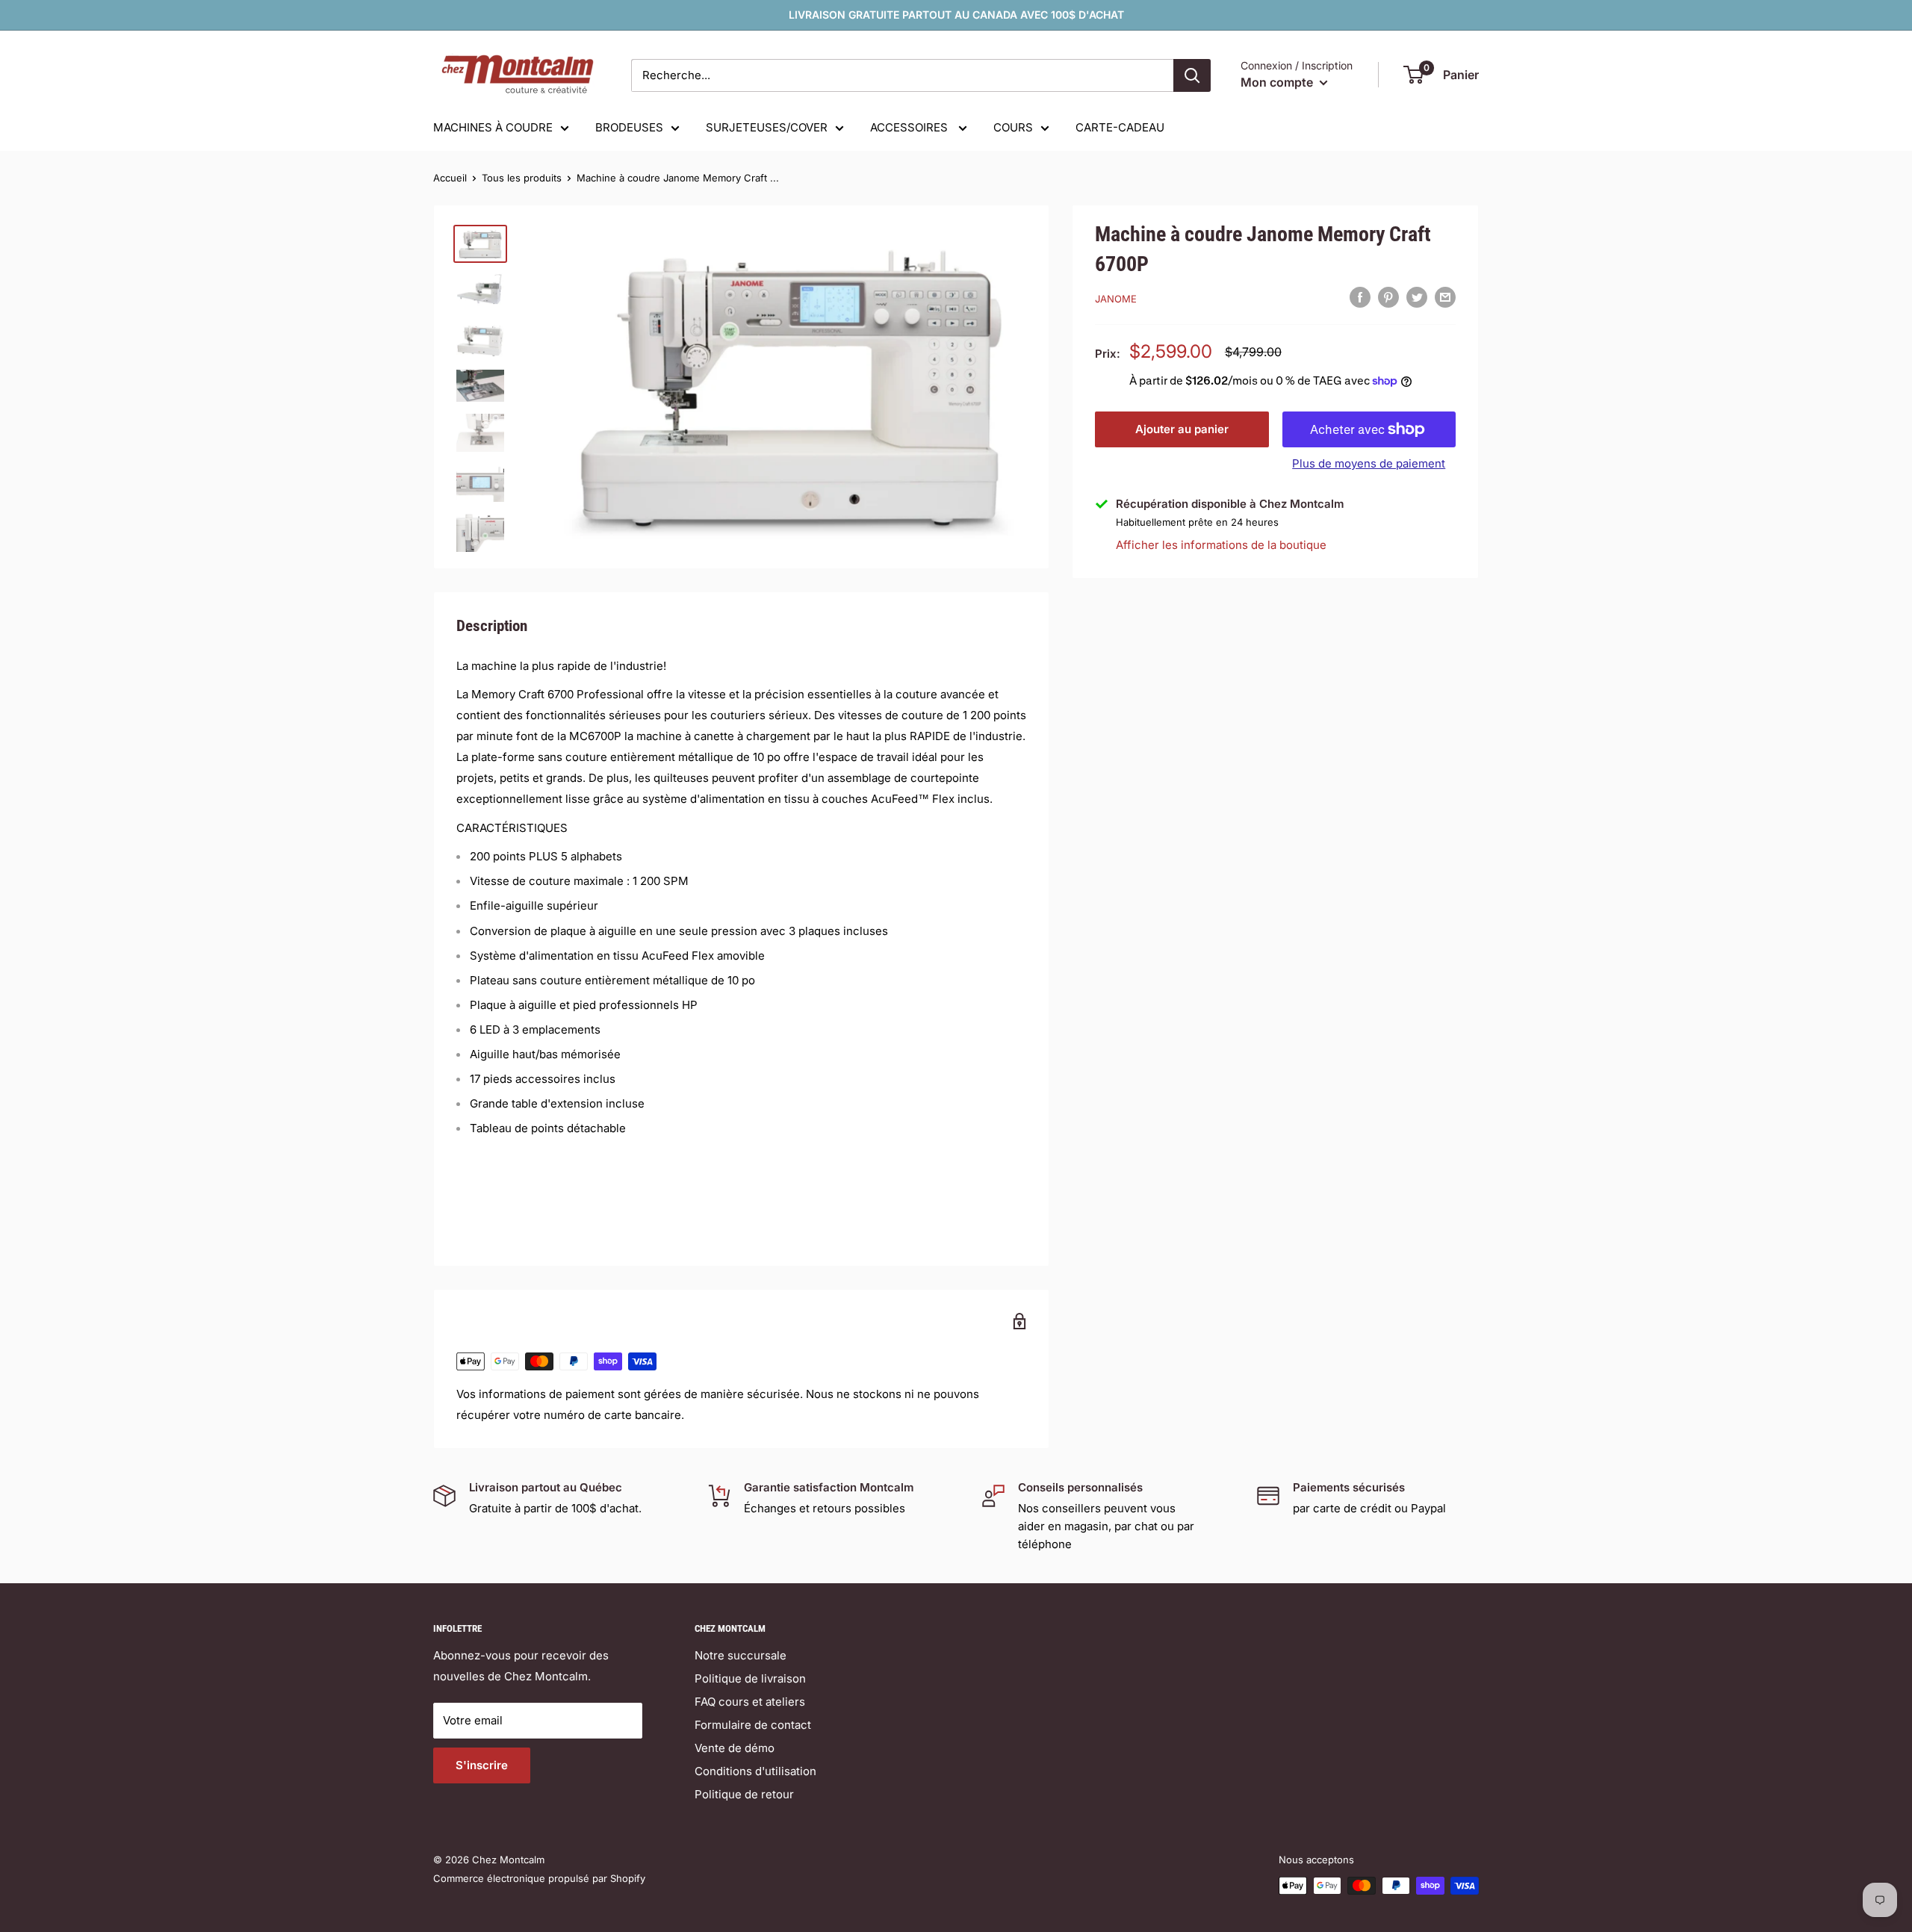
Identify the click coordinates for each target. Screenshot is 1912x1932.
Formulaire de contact (753, 1725)
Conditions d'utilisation (755, 1771)
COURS (1013, 127)
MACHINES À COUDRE (493, 127)
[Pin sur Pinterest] (1388, 297)
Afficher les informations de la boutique (1221, 544)
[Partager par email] (1445, 297)
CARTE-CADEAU (1120, 127)
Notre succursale (741, 1655)
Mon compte (1278, 82)
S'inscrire (482, 1765)
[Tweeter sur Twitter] (1417, 297)
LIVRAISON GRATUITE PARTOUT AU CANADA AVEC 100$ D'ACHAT (956, 15)
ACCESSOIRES (910, 127)
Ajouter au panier (1182, 429)
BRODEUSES (629, 127)
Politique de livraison (750, 1678)
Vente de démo (735, 1748)
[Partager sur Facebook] (1360, 297)
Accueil (450, 178)
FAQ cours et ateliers (750, 1702)
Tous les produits (522, 178)
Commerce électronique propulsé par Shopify (539, 1878)
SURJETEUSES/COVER (767, 127)
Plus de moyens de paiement (1369, 463)
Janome (1116, 299)
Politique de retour (744, 1794)
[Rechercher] (1192, 75)
